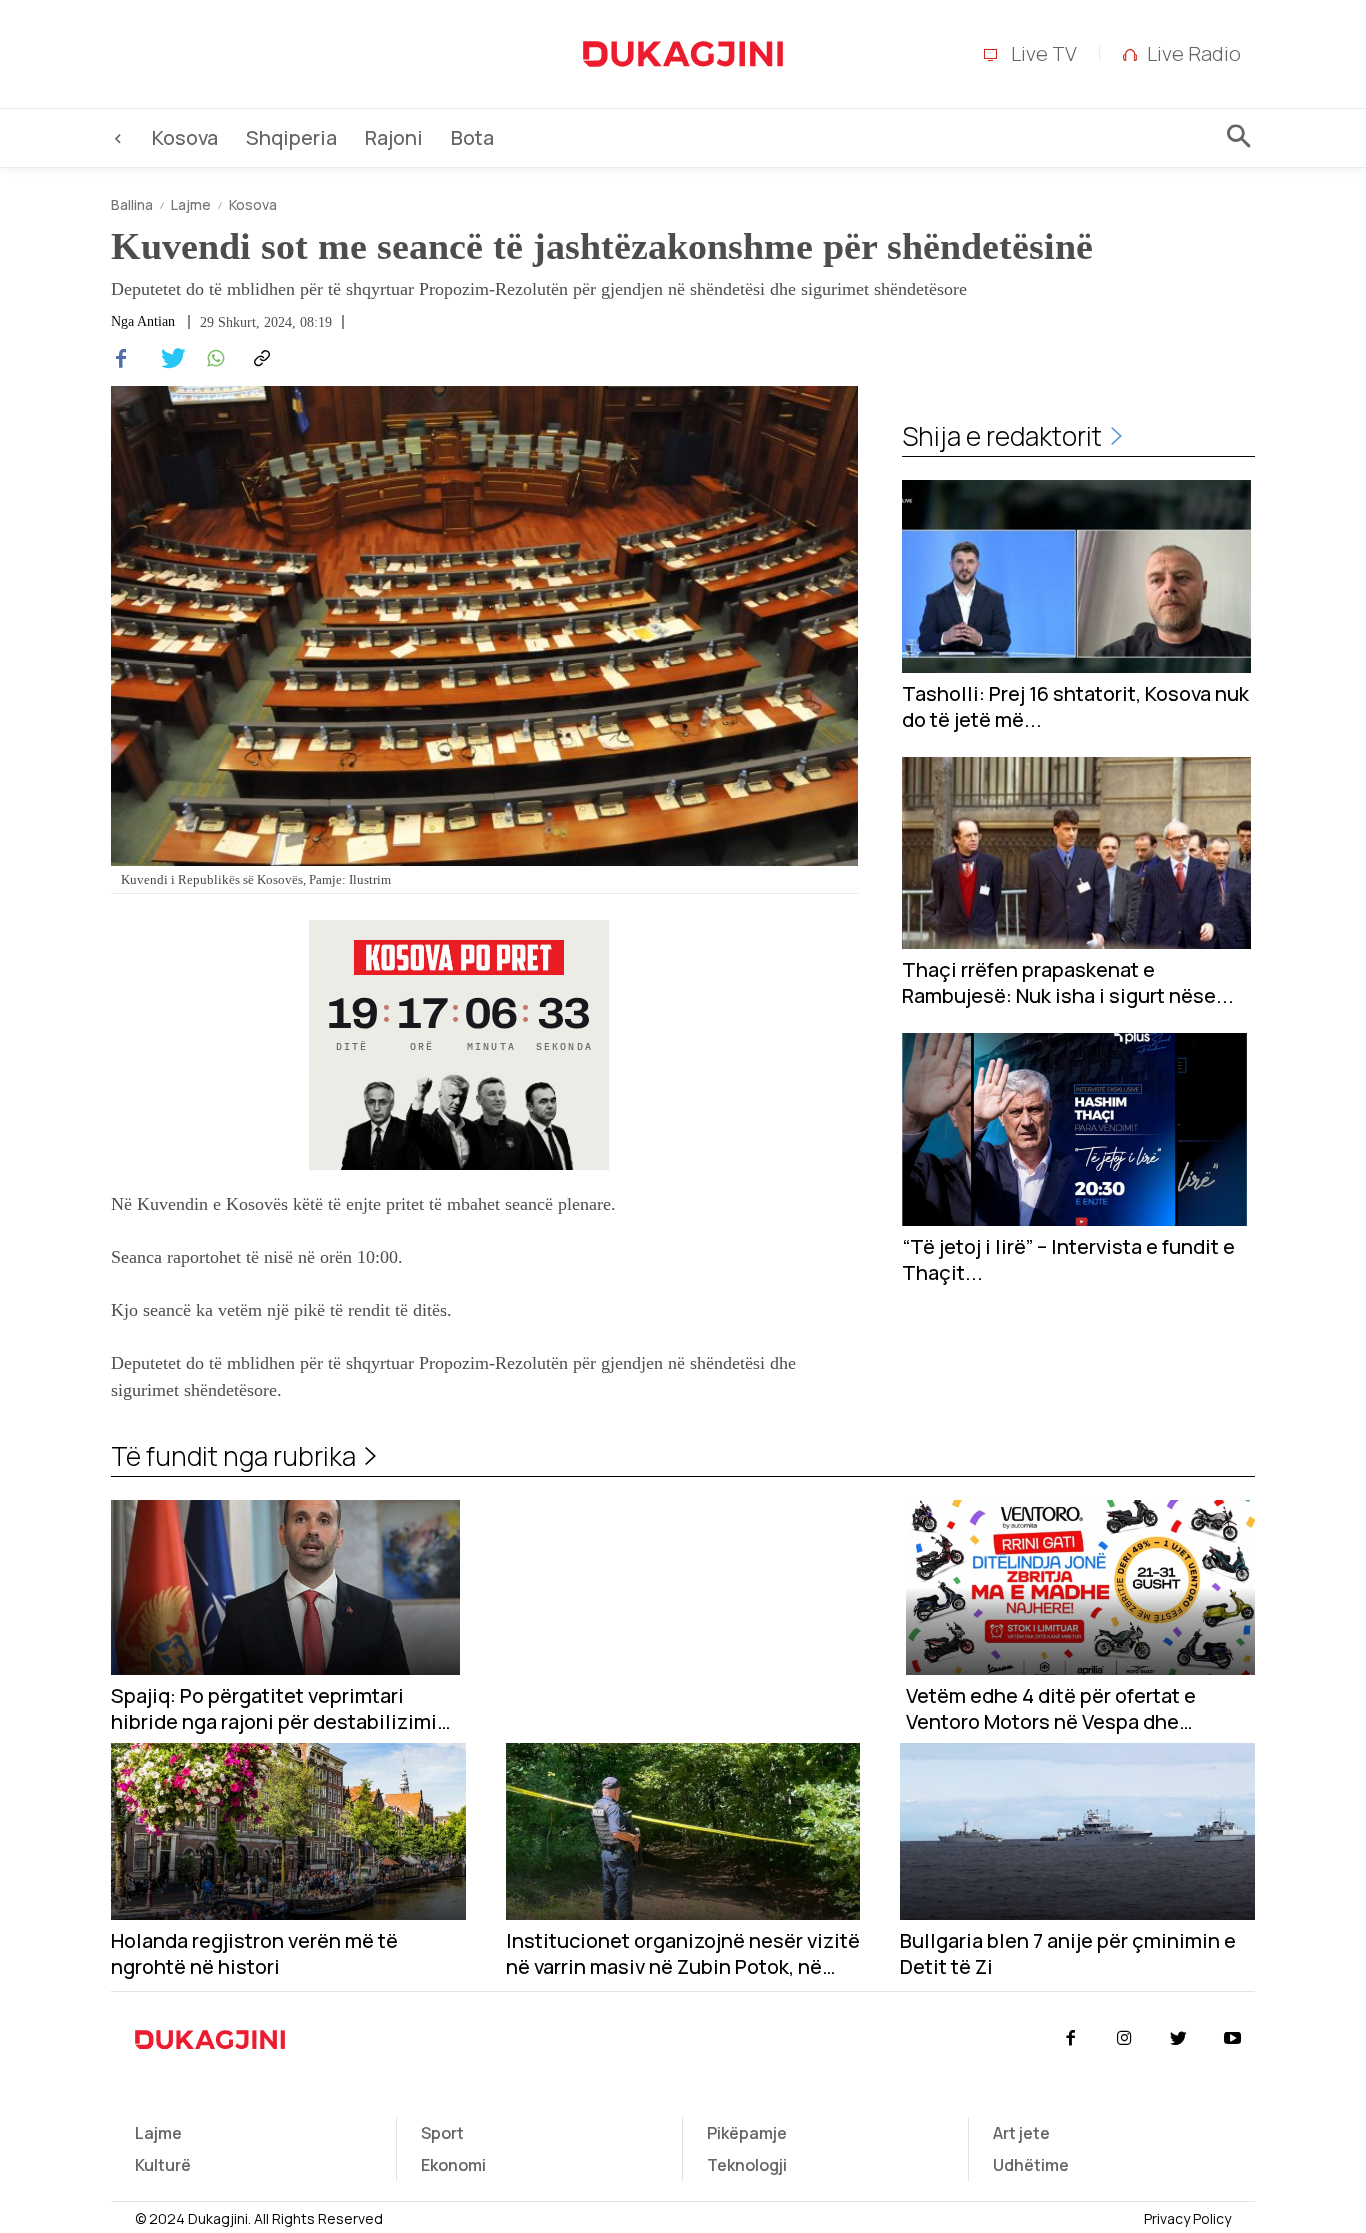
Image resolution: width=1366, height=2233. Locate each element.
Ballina (132, 204)
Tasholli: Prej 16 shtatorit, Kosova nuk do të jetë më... (1075, 707)
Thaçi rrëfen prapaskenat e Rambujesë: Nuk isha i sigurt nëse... (1068, 983)
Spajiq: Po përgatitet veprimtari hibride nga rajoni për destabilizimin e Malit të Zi (280, 1709)
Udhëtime (1031, 2165)
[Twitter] (167, 359)
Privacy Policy (1187, 2218)
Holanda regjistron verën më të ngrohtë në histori (254, 1954)
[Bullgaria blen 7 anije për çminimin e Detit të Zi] (1077, 1831)
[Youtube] (1233, 2039)
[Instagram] (1124, 2039)
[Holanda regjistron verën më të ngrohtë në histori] (288, 1831)
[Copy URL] (259, 359)
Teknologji (747, 2165)
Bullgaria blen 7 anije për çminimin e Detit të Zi (1068, 1954)
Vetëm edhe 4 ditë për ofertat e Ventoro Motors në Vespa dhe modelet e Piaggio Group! (1051, 1709)
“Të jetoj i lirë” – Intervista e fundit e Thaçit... (1068, 1260)
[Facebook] (121, 359)
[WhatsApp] (213, 359)
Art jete (1021, 2133)
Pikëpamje (747, 2133)
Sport (442, 2133)
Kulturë (163, 2165)
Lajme (191, 204)
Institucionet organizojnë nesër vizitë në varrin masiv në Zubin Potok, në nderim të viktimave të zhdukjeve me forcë (683, 1954)
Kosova (253, 204)
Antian (156, 322)
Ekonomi (453, 2165)
